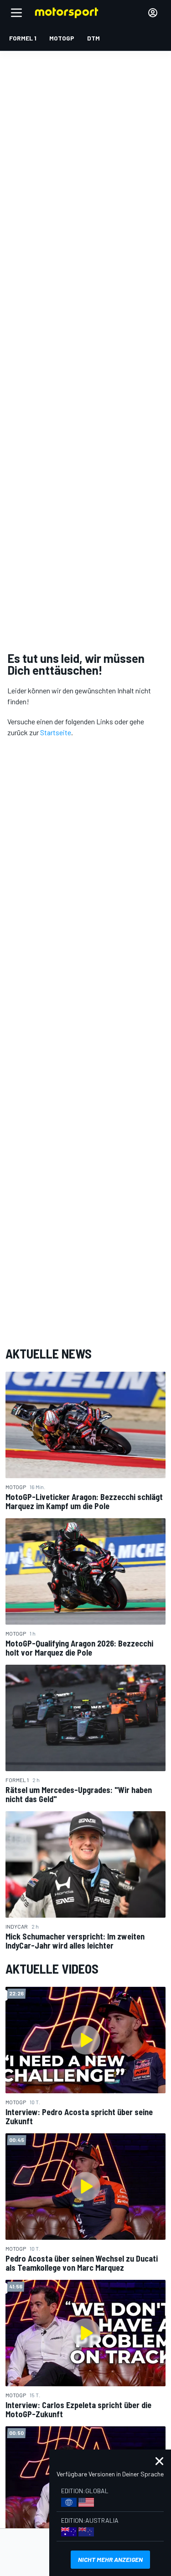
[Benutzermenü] (153, 13)
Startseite (56, 732)
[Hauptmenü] (16, 13)
